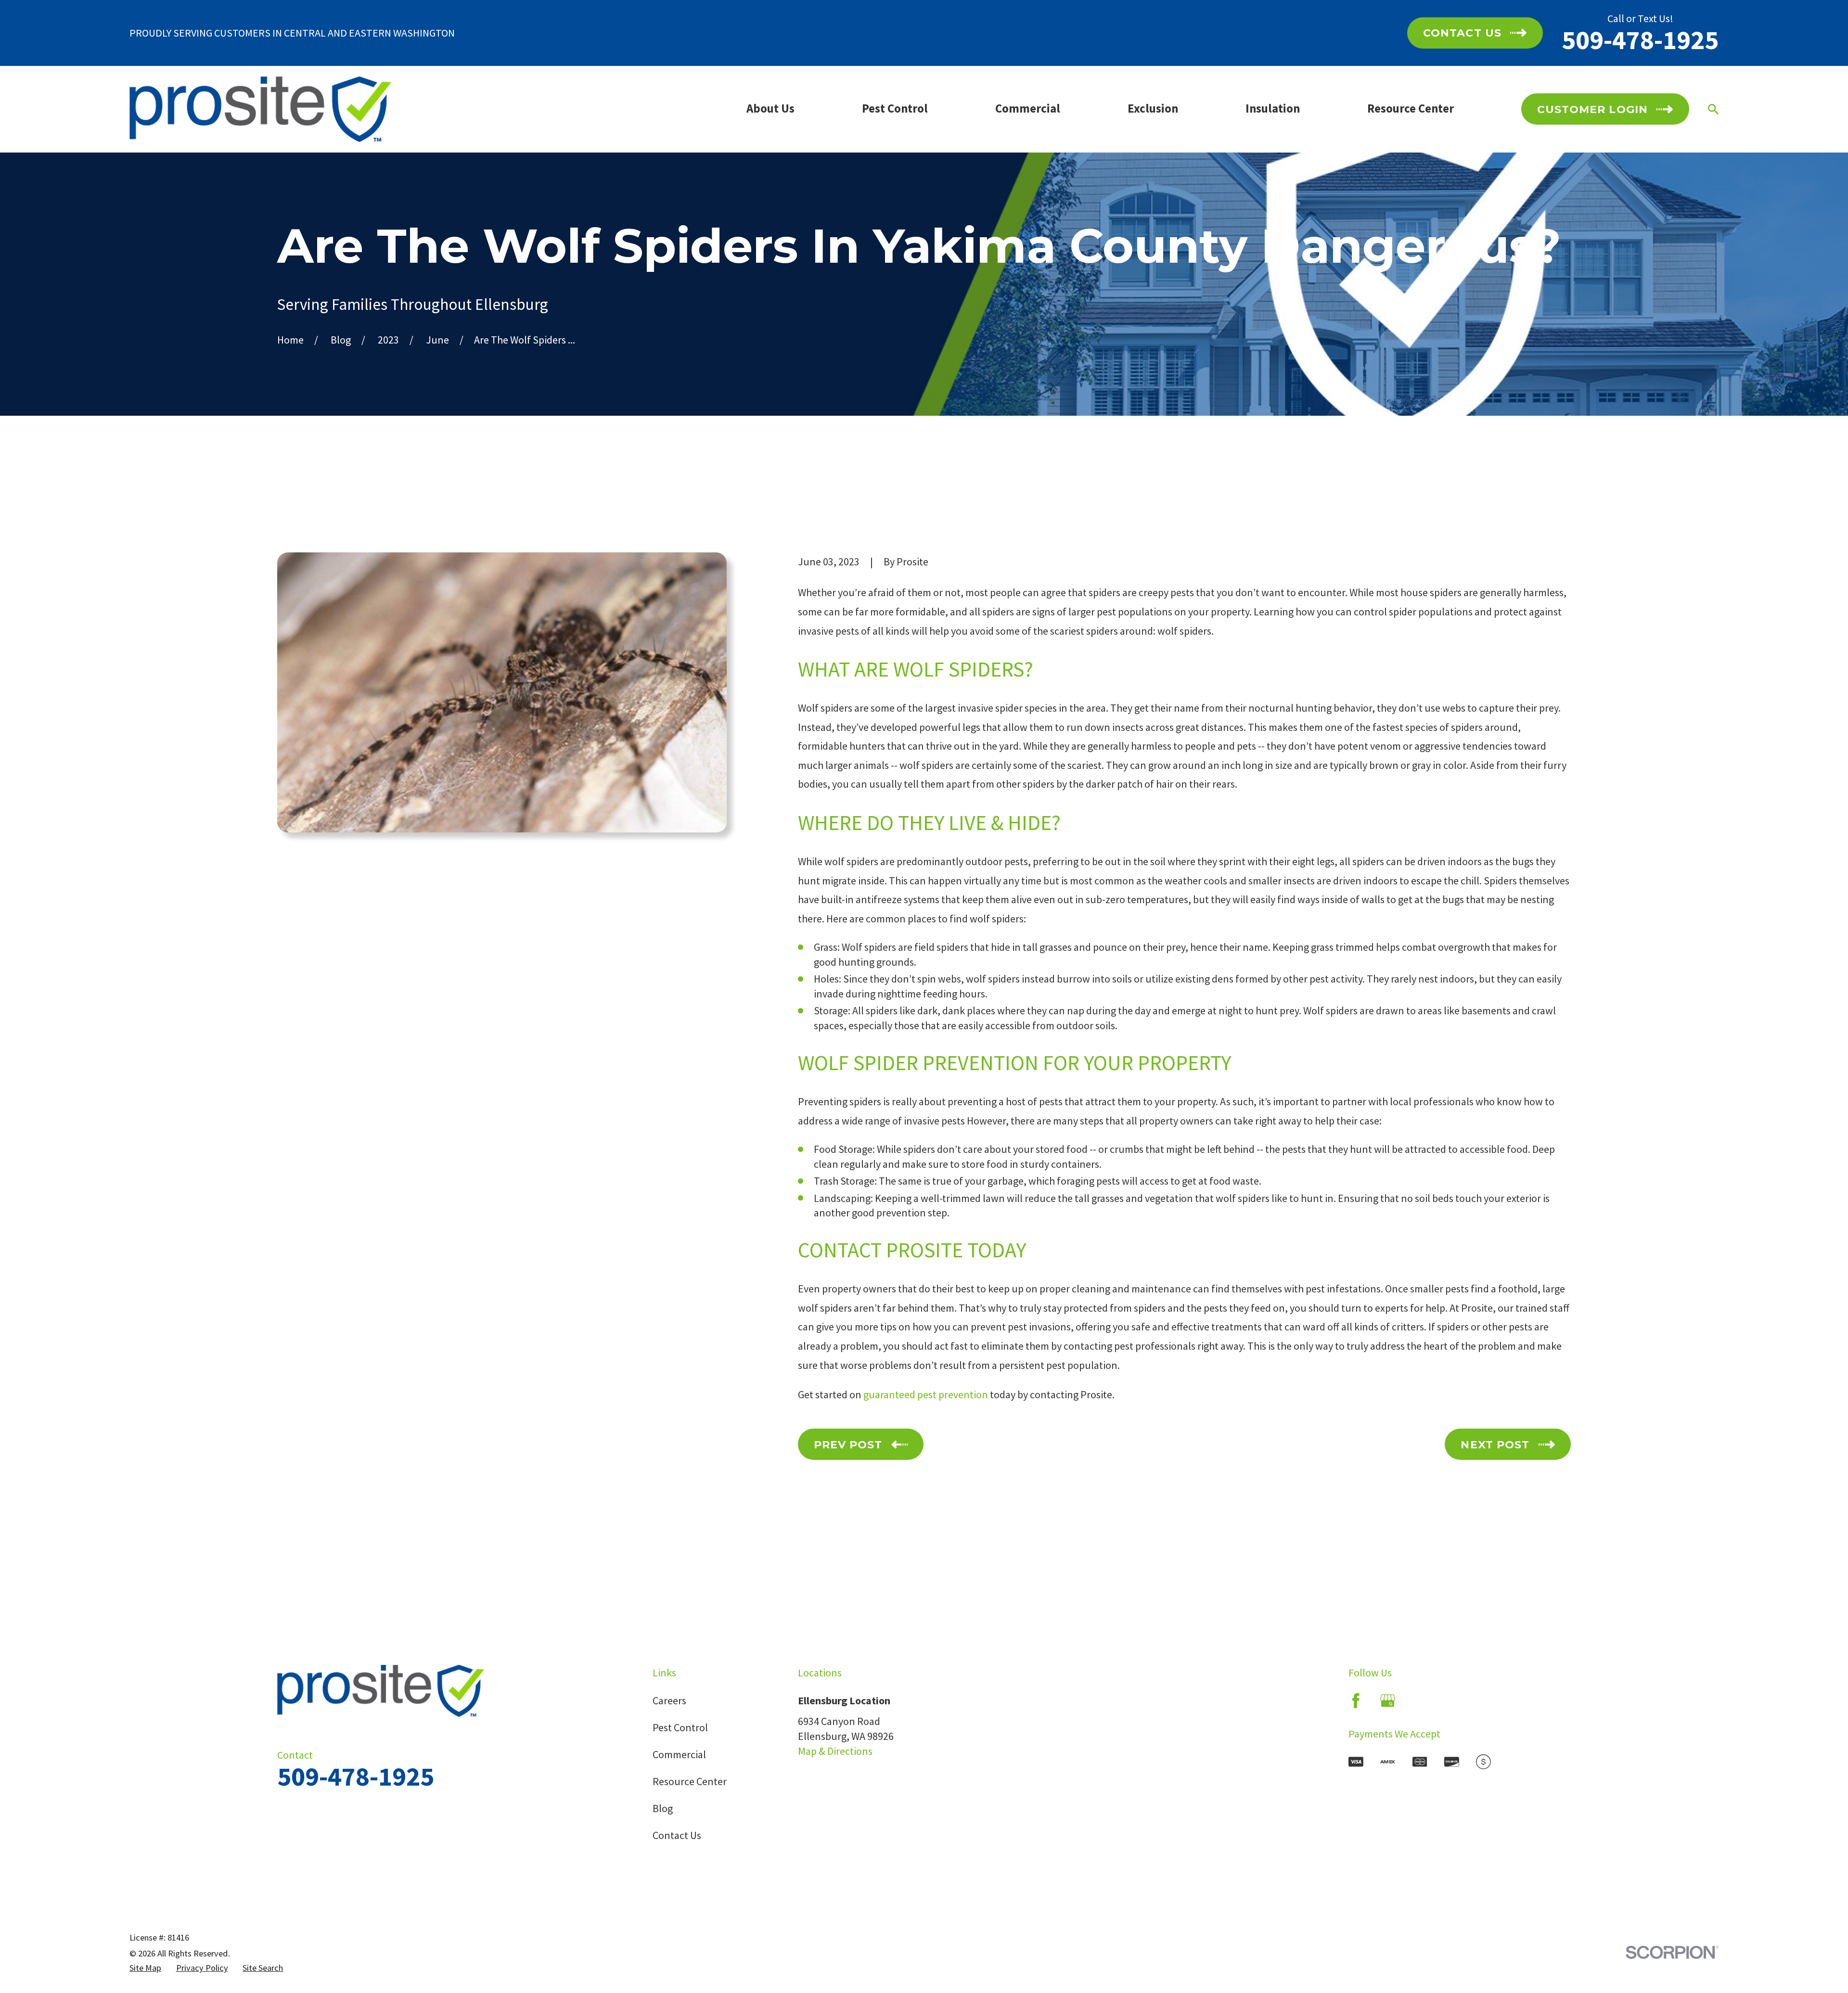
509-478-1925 (1640, 40)
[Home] (260, 109)
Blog (663, 1808)
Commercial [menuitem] (1028, 109)
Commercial (679, 1754)
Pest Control (680, 1727)
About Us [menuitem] (770, 109)
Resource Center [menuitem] (1411, 109)
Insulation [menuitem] (1273, 109)
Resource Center (690, 1781)
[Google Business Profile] (1388, 1701)
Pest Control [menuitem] (895, 109)
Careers (669, 1700)
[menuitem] (145, 1968)
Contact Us (677, 1835)
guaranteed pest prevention (926, 1394)
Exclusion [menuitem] (1153, 109)
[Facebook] (1356, 1701)
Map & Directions (835, 1751)
